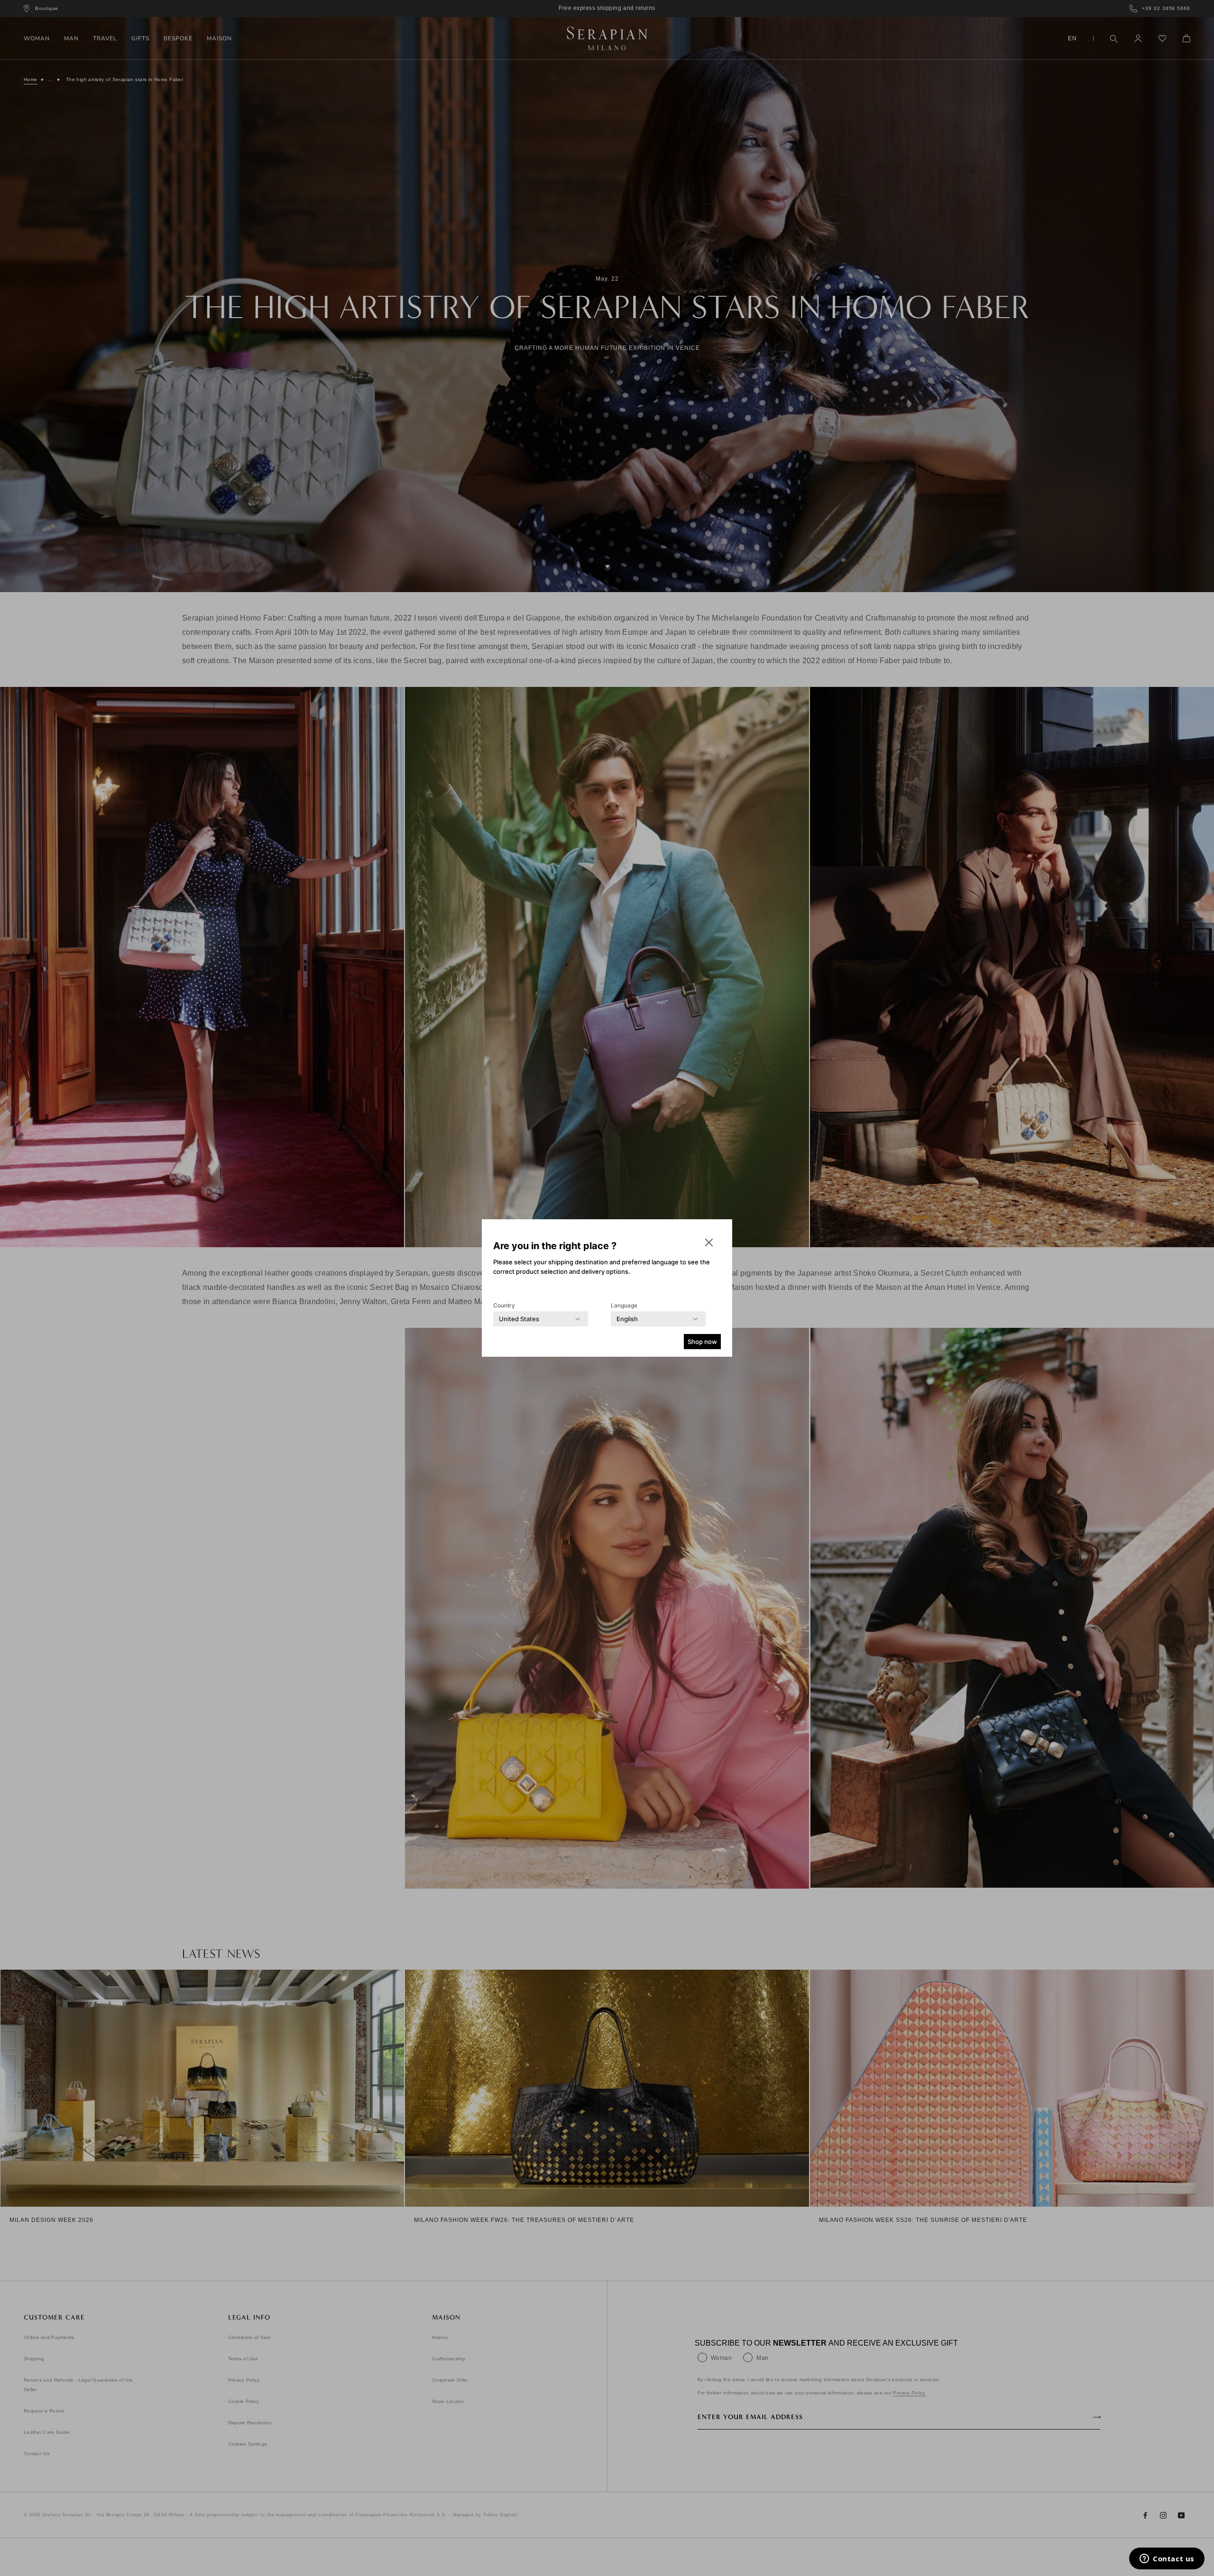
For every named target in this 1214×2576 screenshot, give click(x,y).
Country (504, 1305)
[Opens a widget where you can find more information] (1167, 2559)
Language (624, 1305)
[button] (709, 1242)
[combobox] (519, 1319)
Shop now (702, 1342)
